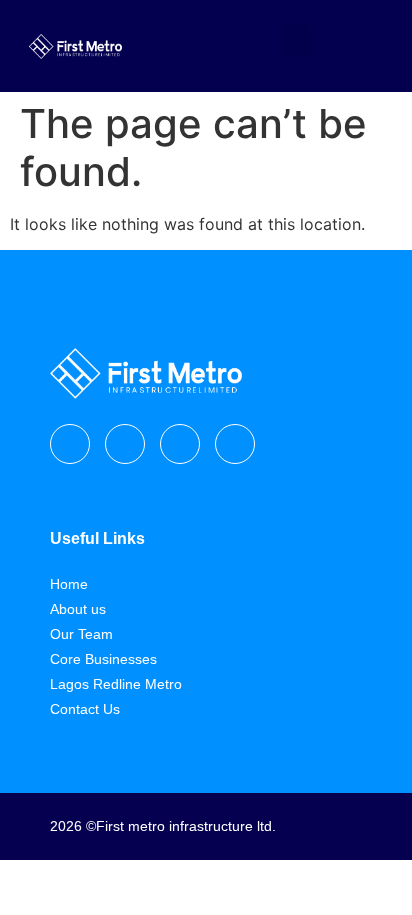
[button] (297, 40)
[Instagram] (125, 444)
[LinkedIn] (235, 444)
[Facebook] (70, 444)
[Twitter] (180, 444)
